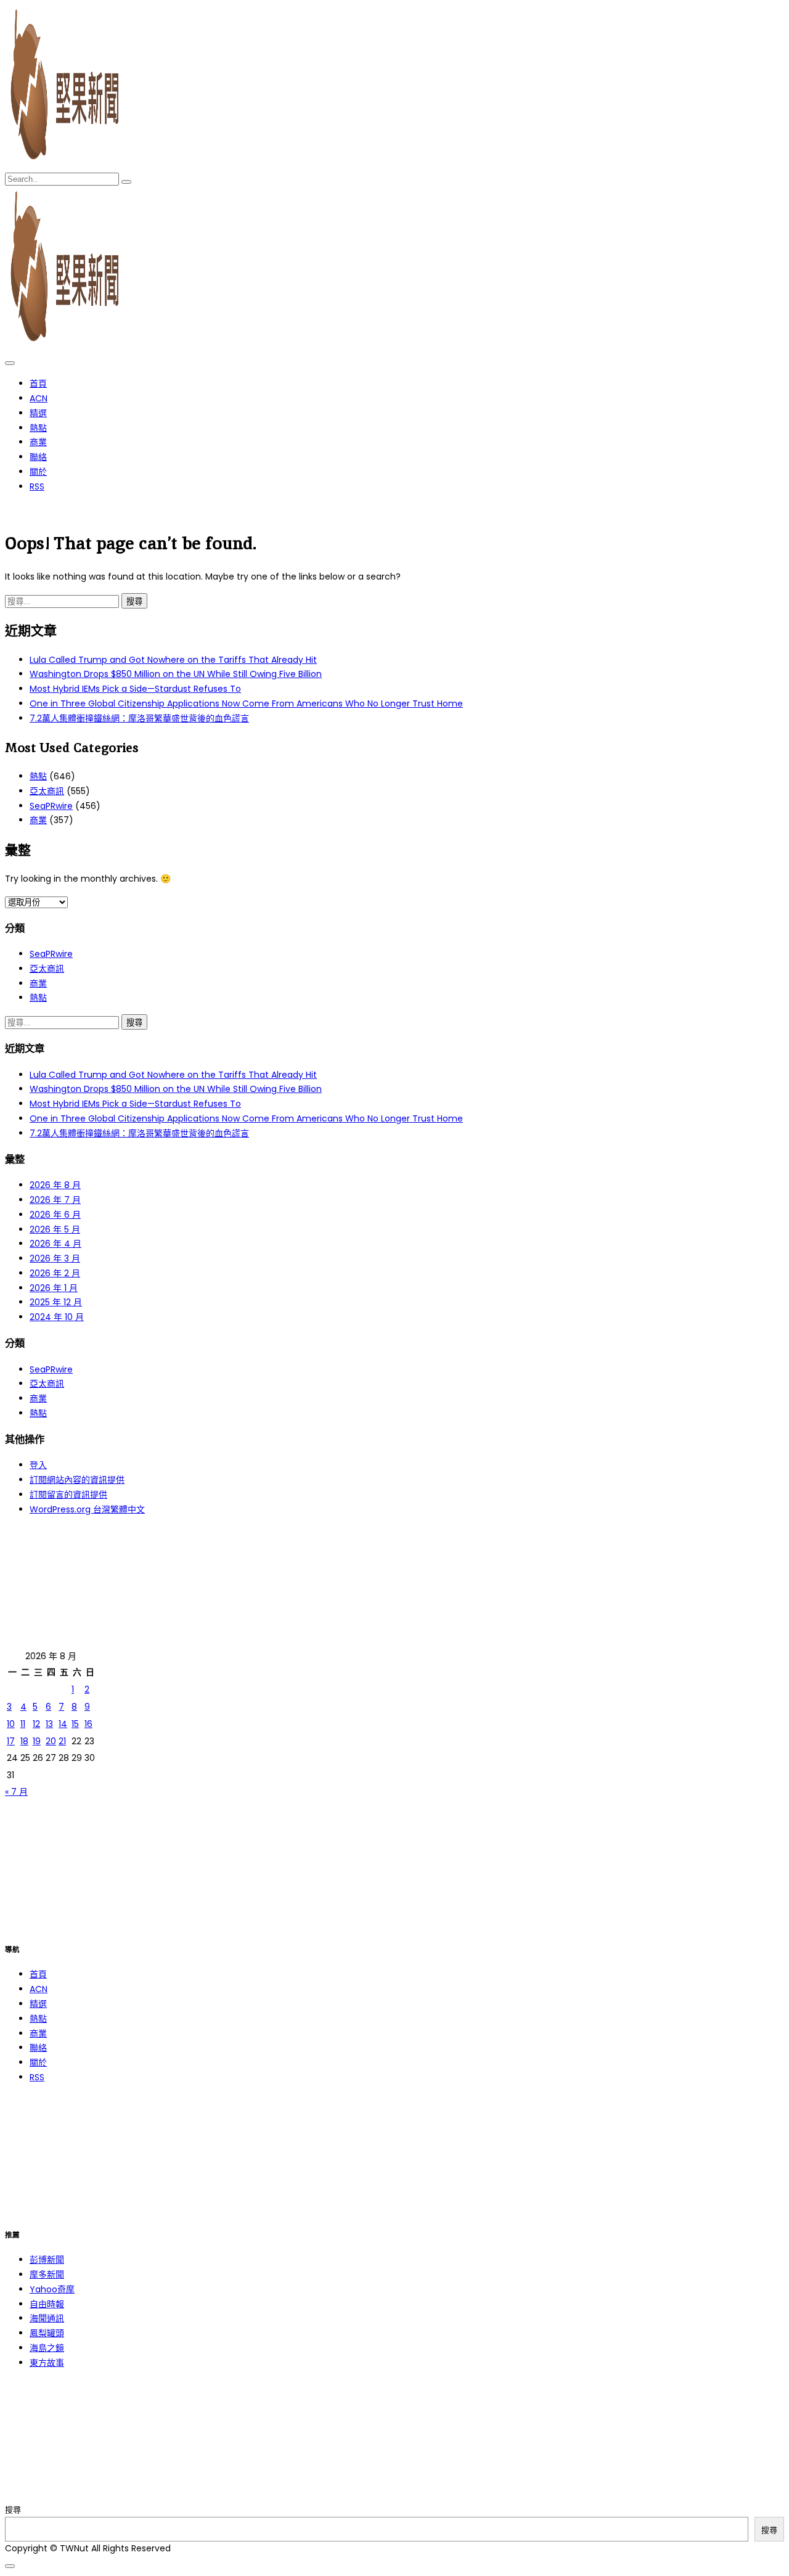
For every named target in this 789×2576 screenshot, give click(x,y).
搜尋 (13, 2510)
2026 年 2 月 (55, 1273)
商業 (38, 442)
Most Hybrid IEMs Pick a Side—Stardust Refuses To (135, 689)
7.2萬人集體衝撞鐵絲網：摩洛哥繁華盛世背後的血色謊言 (139, 718)
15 (75, 1724)
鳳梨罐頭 (47, 2333)
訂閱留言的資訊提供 (68, 1495)
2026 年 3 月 (55, 1258)
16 (88, 1724)
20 (51, 1741)
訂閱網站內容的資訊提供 (77, 1480)
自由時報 (47, 2304)
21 (62, 1741)
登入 (38, 1465)
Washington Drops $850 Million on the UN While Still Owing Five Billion (176, 674)
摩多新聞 (47, 2275)
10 (11, 1724)
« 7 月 (16, 1792)
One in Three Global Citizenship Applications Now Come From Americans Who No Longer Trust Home (246, 703)
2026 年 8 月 (55, 1185)
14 (63, 1724)
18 (24, 1741)
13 (49, 1724)
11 (23, 1724)
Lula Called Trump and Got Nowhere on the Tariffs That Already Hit (173, 660)
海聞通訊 (47, 2318)
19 (37, 1741)
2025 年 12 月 (56, 1302)
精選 (38, 413)
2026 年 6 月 (55, 1215)
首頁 (38, 384)
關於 (38, 472)
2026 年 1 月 (54, 1288)
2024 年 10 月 (57, 1317)
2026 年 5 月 (55, 1229)
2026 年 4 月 (55, 1244)
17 (11, 1741)
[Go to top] (10, 2566)
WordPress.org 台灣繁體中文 (87, 1509)
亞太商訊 (47, 791)
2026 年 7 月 (55, 1200)
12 (36, 1724)
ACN (39, 398)
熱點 (38, 428)
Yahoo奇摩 (52, 2289)
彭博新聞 (47, 2260)
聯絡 (38, 457)
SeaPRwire (51, 806)
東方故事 (47, 2363)
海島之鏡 (47, 2348)
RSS (37, 486)
